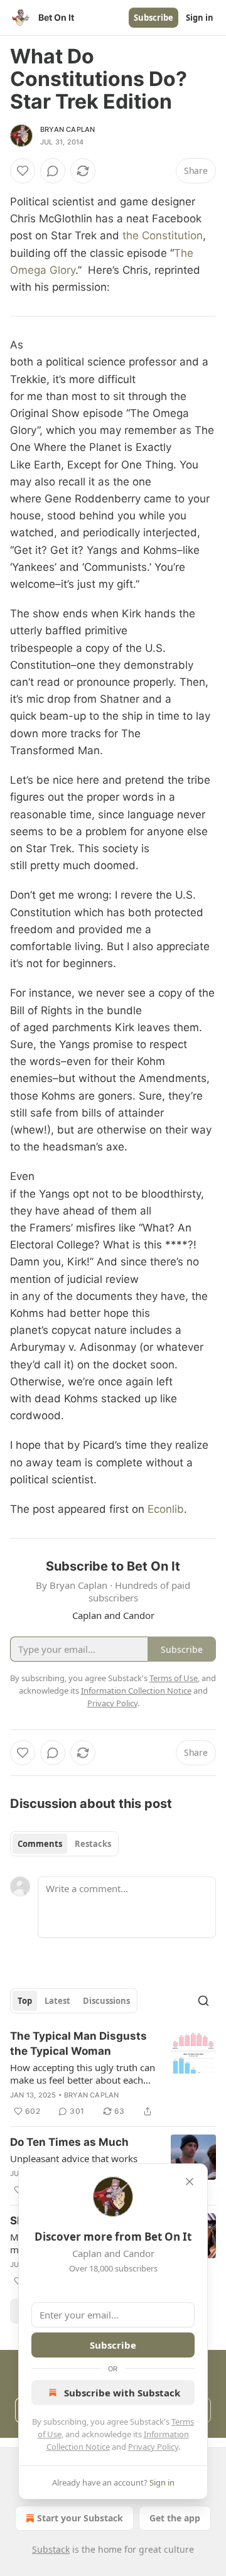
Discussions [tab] (106, 2001)
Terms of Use (174, 1678)
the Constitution (163, 235)
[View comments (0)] (53, 171)
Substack (51, 2549)
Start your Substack (80, 2518)
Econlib (166, 1509)
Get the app (175, 2518)
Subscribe (153, 18)
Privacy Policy (153, 2447)
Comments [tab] (40, 1844)
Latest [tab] (57, 2001)
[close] (190, 2182)
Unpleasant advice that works (74, 2158)
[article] (113, 2074)
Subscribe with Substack (122, 2393)
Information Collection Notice (136, 1691)
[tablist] (64, 1844)
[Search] (203, 2001)
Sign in (200, 18)
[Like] (23, 171)
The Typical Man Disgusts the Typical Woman (78, 2043)
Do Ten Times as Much (69, 2142)
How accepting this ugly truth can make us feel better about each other (83, 2074)
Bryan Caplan (67, 129)
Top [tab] (25, 2001)
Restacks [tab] (93, 1844)
